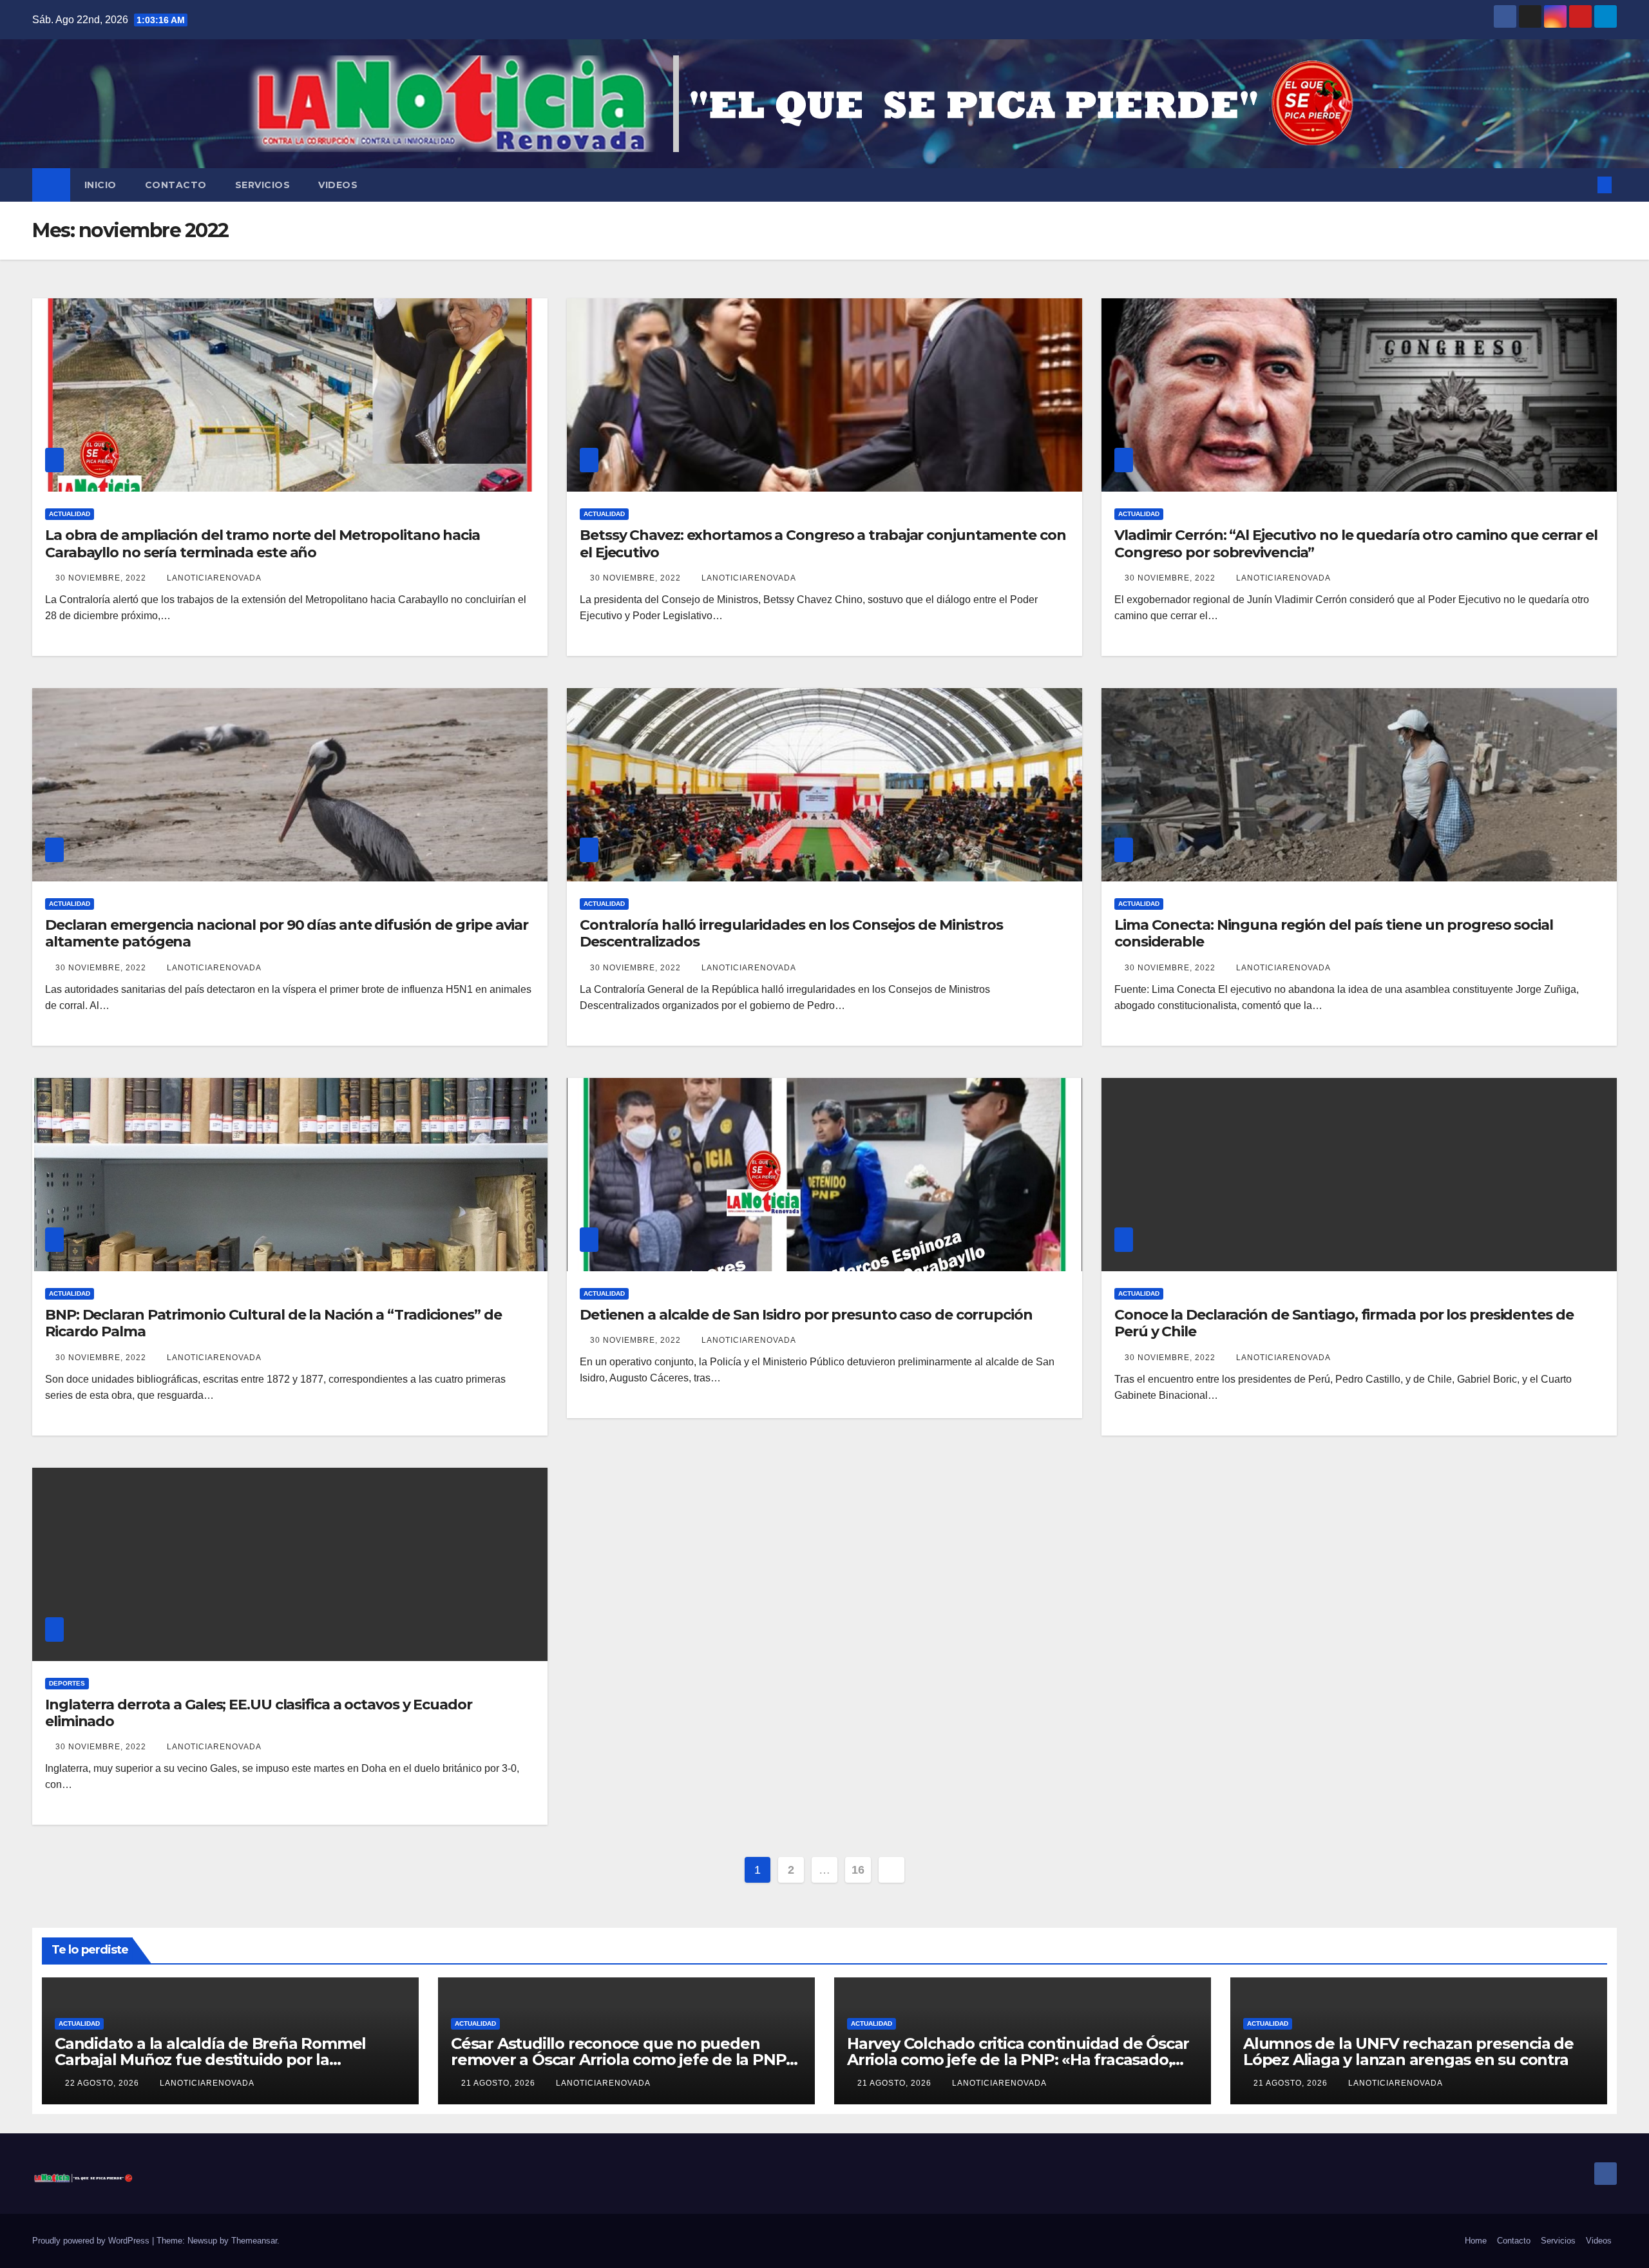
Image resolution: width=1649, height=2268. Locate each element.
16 (858, 1870)
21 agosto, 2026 (500, 2083)
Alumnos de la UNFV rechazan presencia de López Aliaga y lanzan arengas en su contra (1408, 2052)
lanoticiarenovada (214, 578)
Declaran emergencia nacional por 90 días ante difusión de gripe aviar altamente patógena (287, 933)
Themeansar (254, 2241)
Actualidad (70, 514)
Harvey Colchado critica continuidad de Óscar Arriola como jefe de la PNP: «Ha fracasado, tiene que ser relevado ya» (1018, 2060)
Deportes (67, 1683)
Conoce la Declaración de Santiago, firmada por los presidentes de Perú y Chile (1344, 1323)
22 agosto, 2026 (103, 2083)
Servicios (263, 185)
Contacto (176, 185)
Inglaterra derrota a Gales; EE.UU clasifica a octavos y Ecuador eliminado (259, 1713)
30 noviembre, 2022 (102, 578)
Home (1476, 2241)
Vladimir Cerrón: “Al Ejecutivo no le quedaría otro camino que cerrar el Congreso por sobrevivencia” (1356, 543)
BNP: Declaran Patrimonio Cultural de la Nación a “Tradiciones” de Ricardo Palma (273, 1323)
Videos (338, 185)
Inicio (100, 185)
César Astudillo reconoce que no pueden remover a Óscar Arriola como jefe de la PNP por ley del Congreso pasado (618, 2060)
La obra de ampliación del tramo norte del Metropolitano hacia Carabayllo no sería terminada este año (262, 543)
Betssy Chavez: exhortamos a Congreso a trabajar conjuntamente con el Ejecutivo (823, 543)
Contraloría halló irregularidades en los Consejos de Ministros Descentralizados (791, 933)
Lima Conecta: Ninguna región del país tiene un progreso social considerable (1334, 933)
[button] (1583, 185)
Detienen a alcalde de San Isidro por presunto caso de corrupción (806, 1315)
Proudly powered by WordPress (92, 2241)
